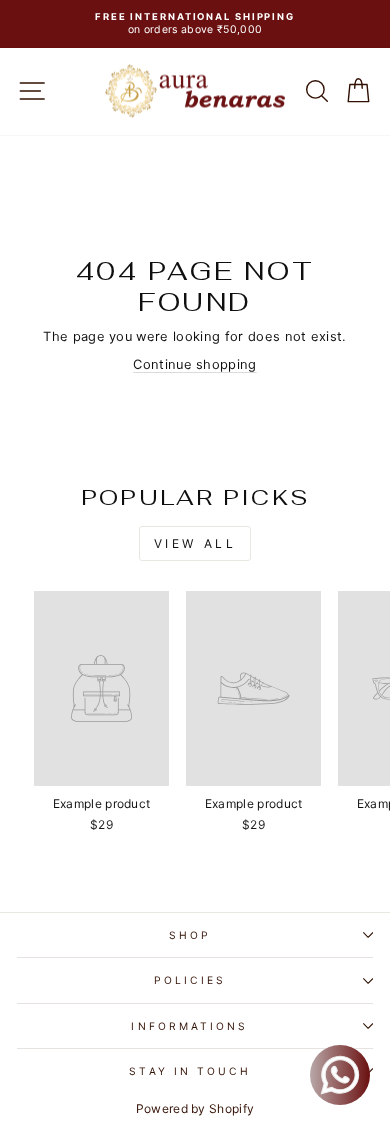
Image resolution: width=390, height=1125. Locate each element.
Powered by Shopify (195, 1108)
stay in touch (189, 1071)
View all (195, 543)
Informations (189, 1026)
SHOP (190, 935)
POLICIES (190, 980)
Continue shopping (194, 364)
